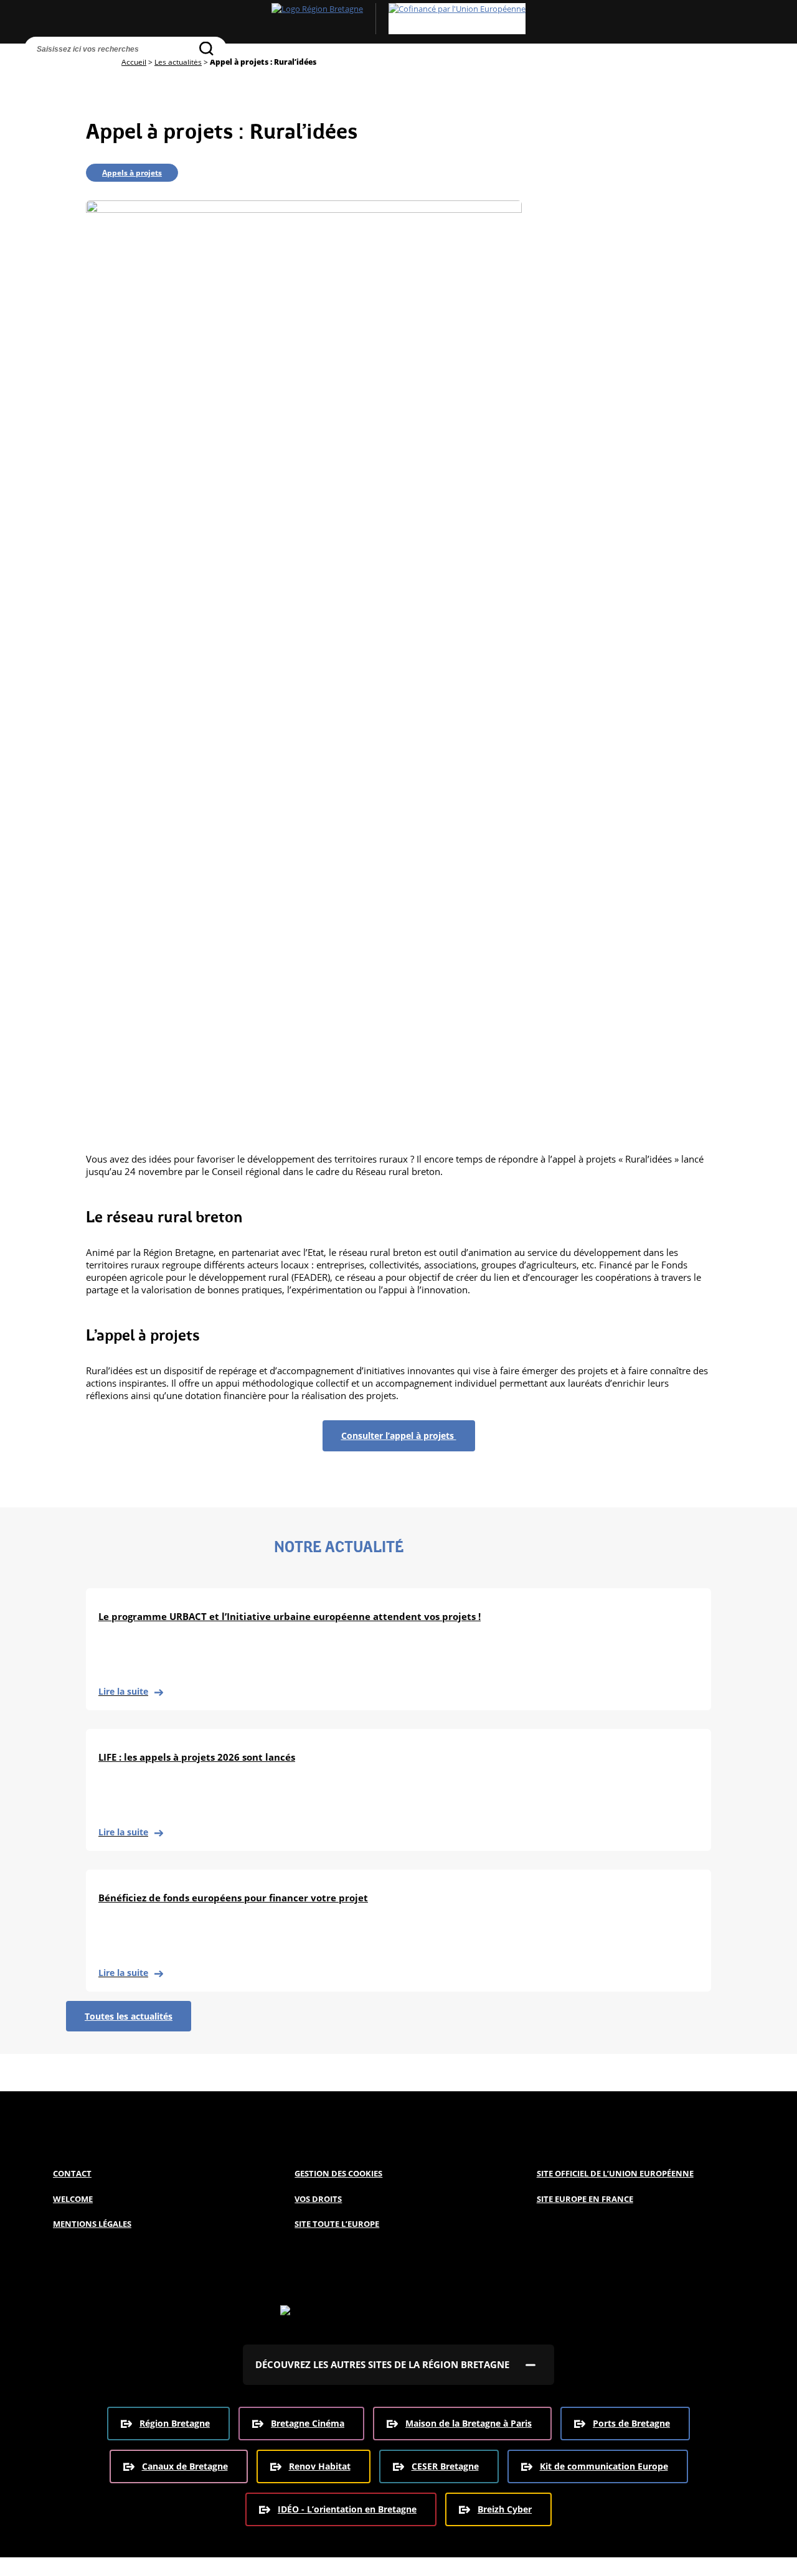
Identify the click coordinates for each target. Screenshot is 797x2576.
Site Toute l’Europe (337, 2224)
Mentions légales (92, 2224)
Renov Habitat (320, 2466)
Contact (72, 2173)
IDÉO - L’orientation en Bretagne (347, 2509)
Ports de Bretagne (631, 2423)
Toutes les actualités (129, 2016)
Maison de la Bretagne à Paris (469, 2423)
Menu (63, 72)
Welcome (73, 2199)
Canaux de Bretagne (185, 2466)
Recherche (37, 72)
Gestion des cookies (338, 2173)
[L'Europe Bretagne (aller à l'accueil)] (398, 19)
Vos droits (318, 2199)
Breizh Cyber (505, 2509)
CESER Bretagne (445, 2466)
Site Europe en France (585, 2199)
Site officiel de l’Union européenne (615, 2173)
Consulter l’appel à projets (399, 1436)
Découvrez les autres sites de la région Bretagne (382, 2364)
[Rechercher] (206, 48)
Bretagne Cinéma (308, 2423)
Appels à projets (132, 173)
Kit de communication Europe (604, 2466)
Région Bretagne (175, 2423)
